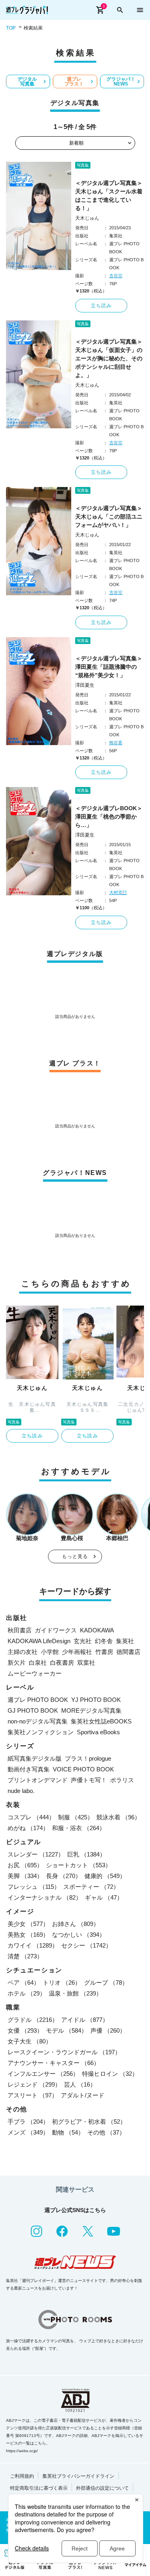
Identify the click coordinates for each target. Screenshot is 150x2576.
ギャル (104, 1897)
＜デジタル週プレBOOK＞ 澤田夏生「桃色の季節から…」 (110, 817)
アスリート (33, 2095)
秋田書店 (20, 1630)
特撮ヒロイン (110, 2074)
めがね (28, 1828)
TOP (11, 28)
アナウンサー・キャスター (54, 2063)
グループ (106, 1983)
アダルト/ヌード (83, 2095)
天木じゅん (87, 218)
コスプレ (31, 1817)
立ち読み (101, 306)
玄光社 (83, 1641)
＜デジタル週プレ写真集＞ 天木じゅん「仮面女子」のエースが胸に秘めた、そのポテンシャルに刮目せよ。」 (110, 358)
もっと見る (75, 1556)
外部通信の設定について (102, 2488)
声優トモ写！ (89, 1780)
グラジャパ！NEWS (121, 81)
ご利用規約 (22, 2476)
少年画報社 (77, 1652)
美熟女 (28, 1935)
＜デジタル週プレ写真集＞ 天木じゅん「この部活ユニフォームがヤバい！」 (110, 517)
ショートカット (79, 1865)
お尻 (25, 1865)
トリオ (62, 1983)
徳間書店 (128, 1652)
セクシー (86, 1945)
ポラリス (122, 1780)
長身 (64, 1876)
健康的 (105, 1876)
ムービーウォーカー (35, 1673)
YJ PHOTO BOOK (96, 1700)
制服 (76, 1817)
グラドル (33, 2020)
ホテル (27, 1993)
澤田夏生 (85, 685)
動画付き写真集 (29, 1769)
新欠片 (17, 1663)
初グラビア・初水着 (89, 2122)
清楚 (25, 1956)
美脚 (25, 1876)
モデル (67, 2030)
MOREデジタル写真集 (91, 1710)
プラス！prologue (88, 1758)
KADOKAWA (97, 1630)
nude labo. (21, 1791)
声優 (108, 2030)
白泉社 (38, 1663)
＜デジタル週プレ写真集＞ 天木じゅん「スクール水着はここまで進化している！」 (110, 196)
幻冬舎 (104, 1641)
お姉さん (76, 1924)
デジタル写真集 (27, 81)
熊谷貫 (116, 743)
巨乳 (86, 1854)
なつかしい (79, 1935)
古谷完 (116, 276)
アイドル (85, 2020)
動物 (68, 2132)
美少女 (28, 1924)
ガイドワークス (56, 1630)
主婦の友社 (23, 1652)
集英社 (125, 1641)
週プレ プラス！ (74, 81)
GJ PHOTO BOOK (33, 1710)
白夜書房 (62, 1663)
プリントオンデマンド (38, 1780)
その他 (106, 2132)
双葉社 (86, 1663)
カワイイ (33, 1945)
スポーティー (91, 1887)
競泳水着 (118, 1817)
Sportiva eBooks (98, 1732)
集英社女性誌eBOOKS (101, 1721)
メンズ (28, 2132)
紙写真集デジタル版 (35, 1758)
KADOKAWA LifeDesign (39, 1641)
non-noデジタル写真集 (38, 1721)
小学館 (50, 1652)
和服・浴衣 (79, 1828)
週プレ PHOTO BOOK (38, 1700)
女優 (25, 2030)
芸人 (80, 2084)
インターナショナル (45, 1897)
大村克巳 (118, 892)
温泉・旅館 (75, 1993)
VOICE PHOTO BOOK (83, 1769)
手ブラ (28, 2122)
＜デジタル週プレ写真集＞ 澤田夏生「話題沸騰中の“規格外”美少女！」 (110, 667)
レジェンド (34, 2084)
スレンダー (36, 1854)
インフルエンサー (43, 2074)
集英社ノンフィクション (41, 1732)
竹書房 (104, 1652)
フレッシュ (34, 1887)
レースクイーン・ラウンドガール (64, 2052)
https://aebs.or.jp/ (22, 2451)
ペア (24, 1983)
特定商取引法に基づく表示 (39, 2488)
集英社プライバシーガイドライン (78, 2476)
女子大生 (30, 2041)
